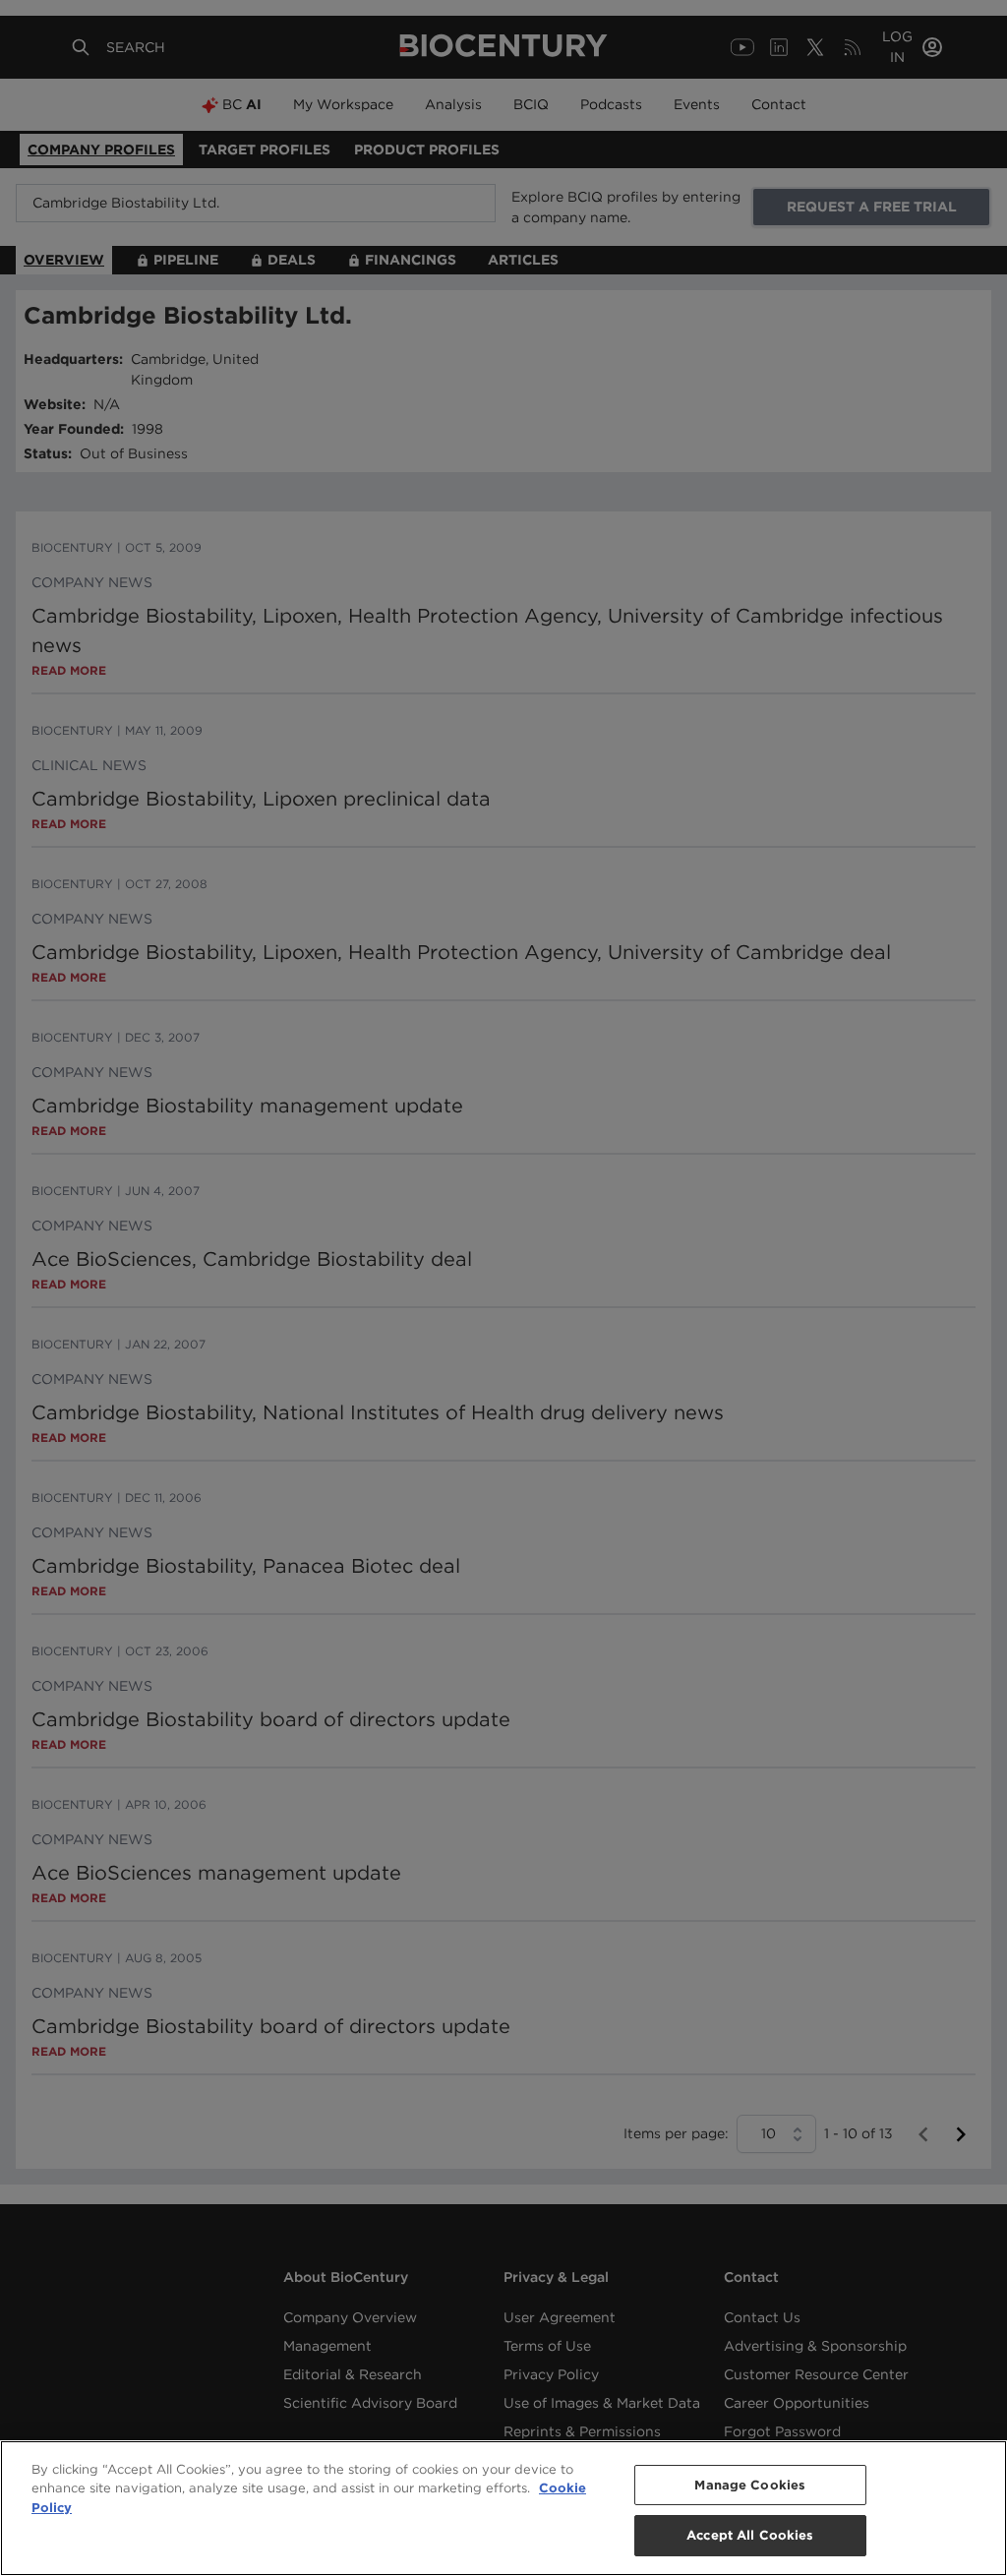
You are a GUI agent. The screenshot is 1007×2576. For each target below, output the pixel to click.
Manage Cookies (750, 2485)
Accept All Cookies (750, 2535)
